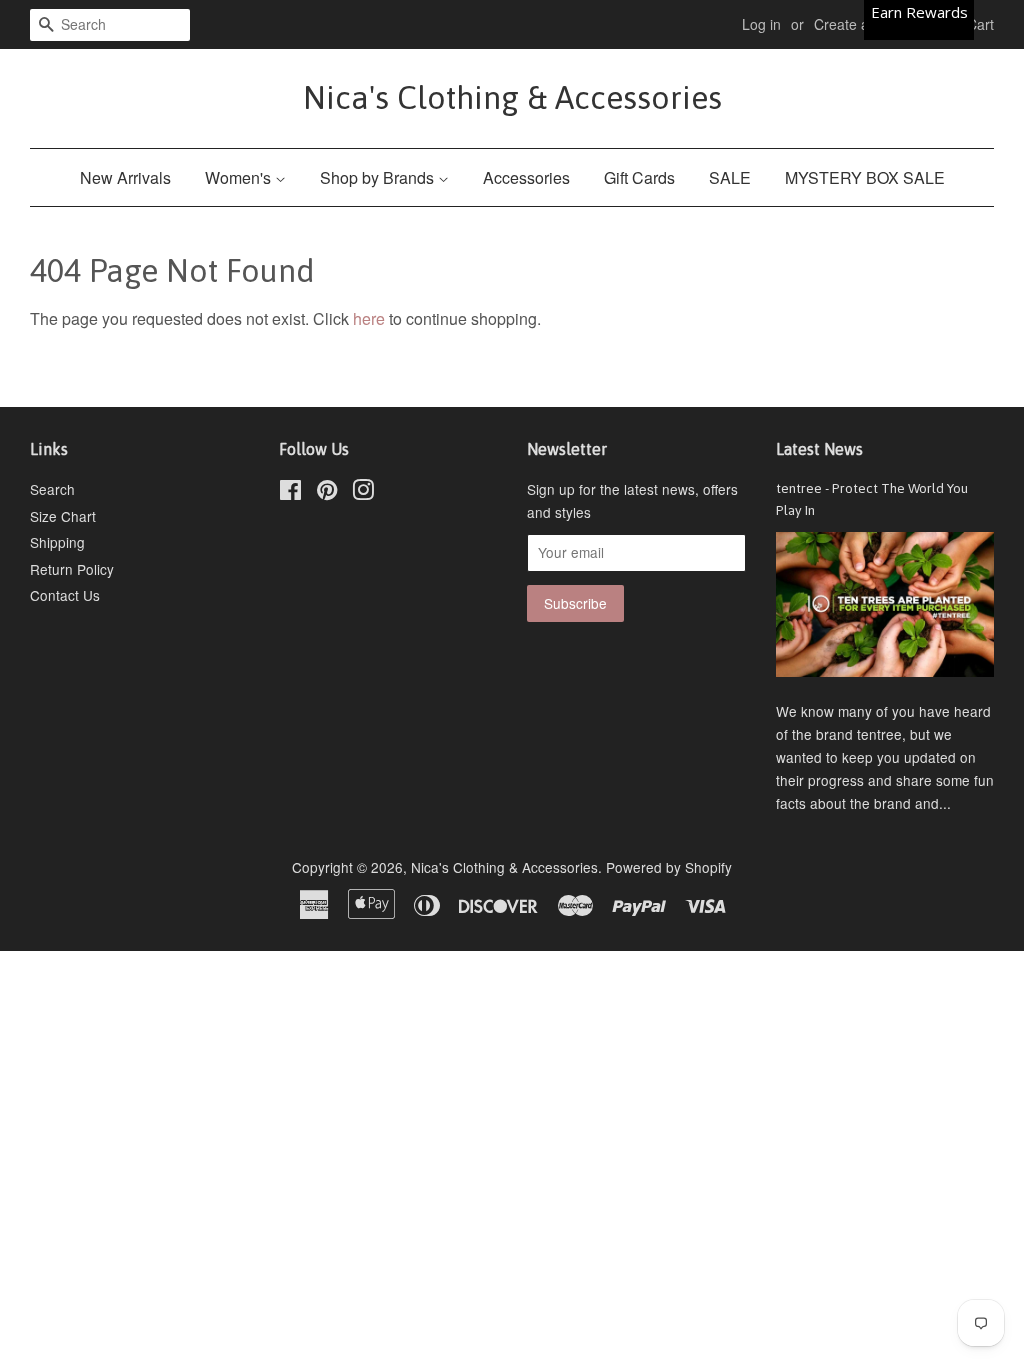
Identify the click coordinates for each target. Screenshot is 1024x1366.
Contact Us (65, 595)
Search (52, 489)
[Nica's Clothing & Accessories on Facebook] (290, 493)
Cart (980, 24)
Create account (862, 24)
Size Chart (63, 516)
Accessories (526, 177)
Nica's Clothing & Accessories (512, 97)
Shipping (57, 542)
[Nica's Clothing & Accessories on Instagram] (363, 493)
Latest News (819, 449)
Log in (761, 24)
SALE (730, 177)
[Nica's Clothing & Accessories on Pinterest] (327, 493)
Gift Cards (639, 177)
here (369, 318)
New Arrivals (125, 177)
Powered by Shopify (669, 867)
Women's (240, 177)
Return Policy (72, 569)
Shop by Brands (379, 177)
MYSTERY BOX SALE (865, 177)
